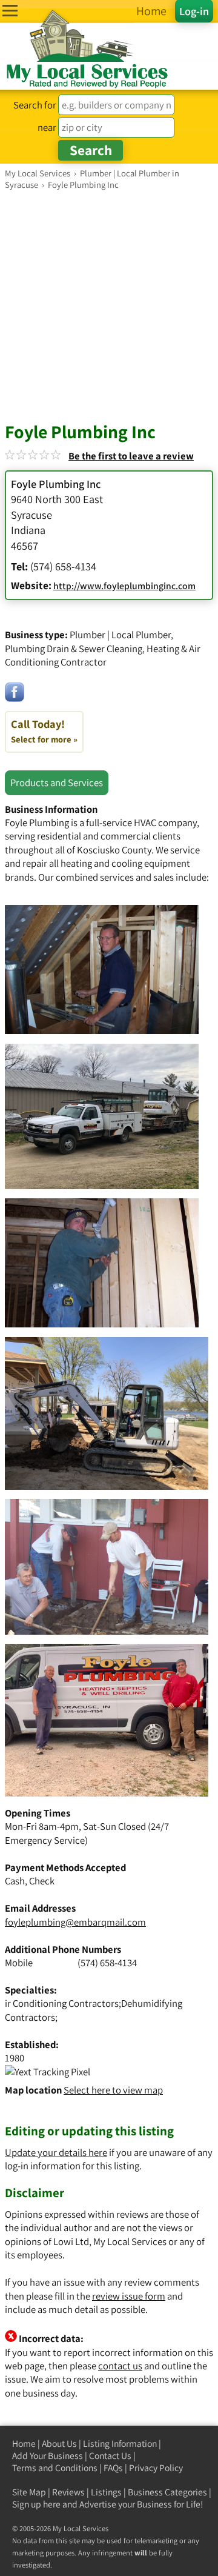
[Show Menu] (10, 11)
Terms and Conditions (55, 2468)
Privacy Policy (156, 2468)
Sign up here (36, 2504)
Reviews (68, 2492)
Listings (106, 2492)
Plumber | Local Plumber (120, 635)
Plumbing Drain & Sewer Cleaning (74, 649)
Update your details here (56, 2152)
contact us (120, 2366)
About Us (59, 2444)
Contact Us (110, 2456)
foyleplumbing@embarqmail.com (75, 1922)
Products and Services (57, 782)
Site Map (29, 2492)
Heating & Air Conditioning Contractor (103, 655)
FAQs (113, 2468)
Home (24, 2444)
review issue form (129, 2296)
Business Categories (167, 2492)
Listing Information (120, 2444)
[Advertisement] (109, 305)
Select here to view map (113, 2090)
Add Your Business (48, 2456)
